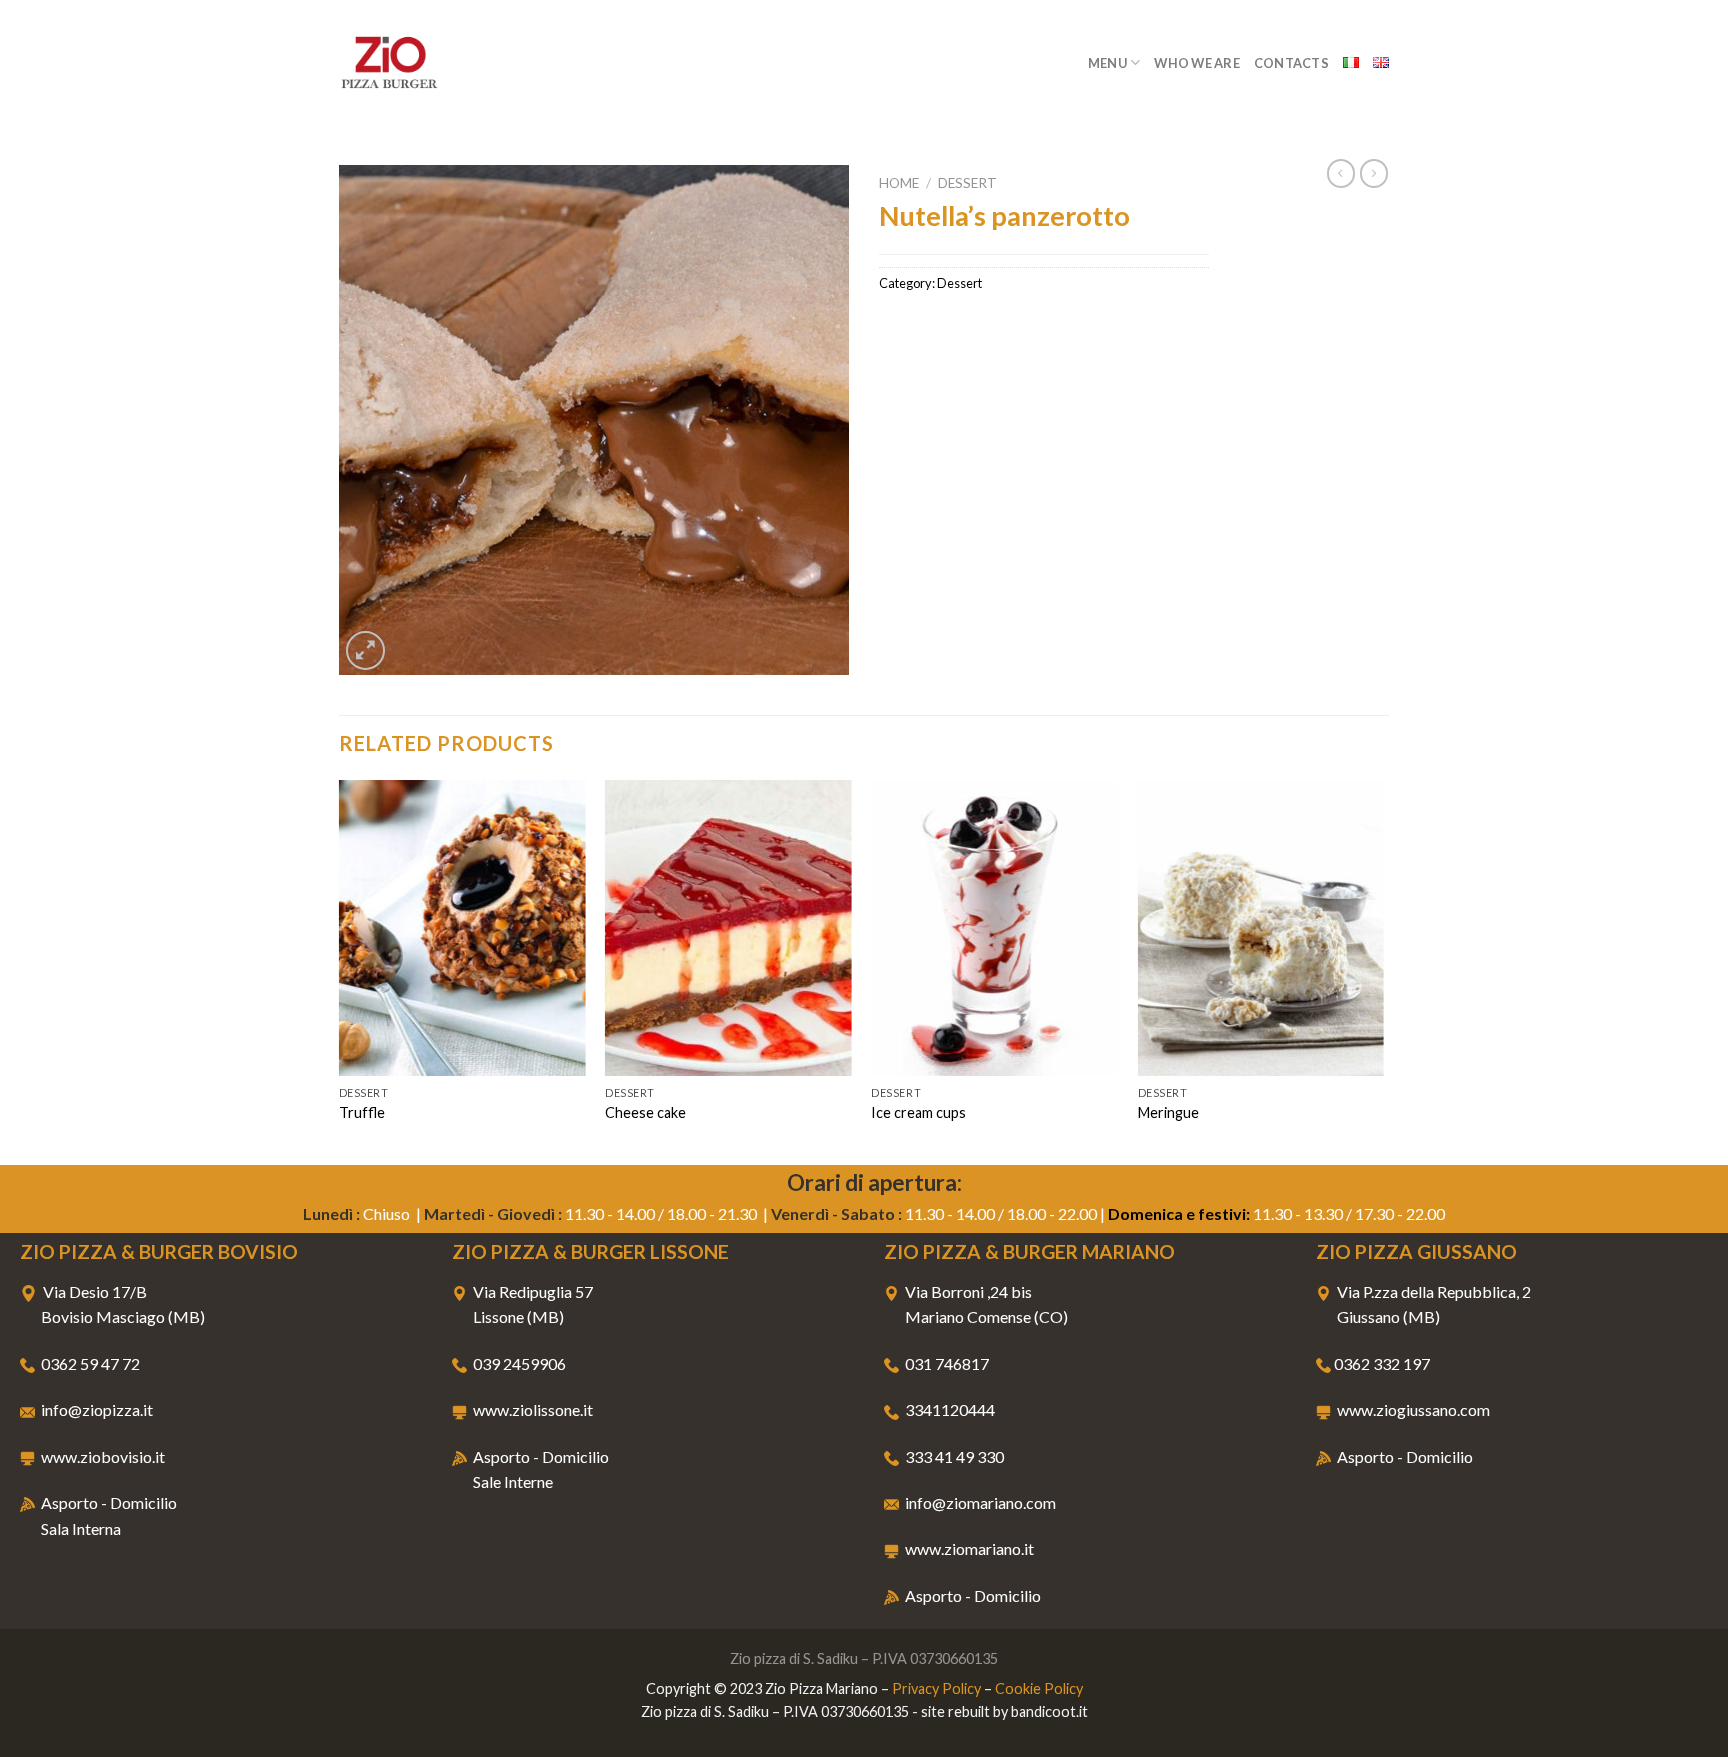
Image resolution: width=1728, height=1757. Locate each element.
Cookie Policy (1039, 1688)
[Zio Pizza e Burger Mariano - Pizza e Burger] (439, 62)
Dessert (967, 183)
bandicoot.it (1049, 1711)
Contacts (1291, 63)
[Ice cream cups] (994, 928)
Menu (1107, 63)
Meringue (1168, 1112)
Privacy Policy (936, 1688)
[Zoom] (365, 650)
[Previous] (340, 970)
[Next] (1383, 970)
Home (899, 183)
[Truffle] (462, 928)
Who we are (1197, 63)
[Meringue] (1261, 928)
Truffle (362, 1112)
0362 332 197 (1382, 1363)
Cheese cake (645, 1112)
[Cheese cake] (728, 928)
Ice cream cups (918, 1112)
